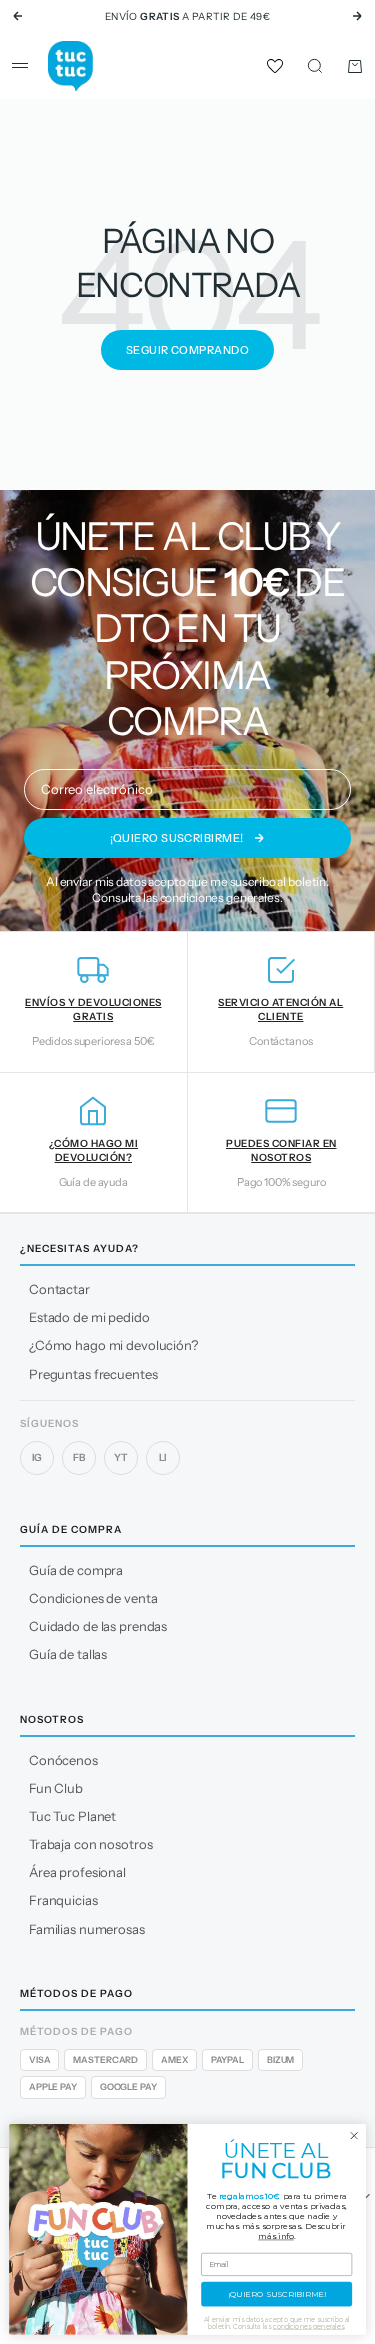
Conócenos (63, 1760)
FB (79, 1457)
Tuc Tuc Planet (72, 1816)
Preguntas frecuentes (93, 1374)
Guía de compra (76, 1570)
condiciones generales (220, 897)
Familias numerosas (87, 1929)
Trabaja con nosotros (90, 1844)
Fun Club (56, 1788)
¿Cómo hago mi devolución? (113, 1345)
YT (121, 1457)
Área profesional (77, 1872)
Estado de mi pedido (89, 1317)
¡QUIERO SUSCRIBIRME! (277, 2294)
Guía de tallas (68, 1654)
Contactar (59, 1289)
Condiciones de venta (93, 1598)
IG (37, 1457)
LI (163, 1457)
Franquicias (63, 1900)
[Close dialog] (354, 2136)
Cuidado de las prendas (98, 1626)
